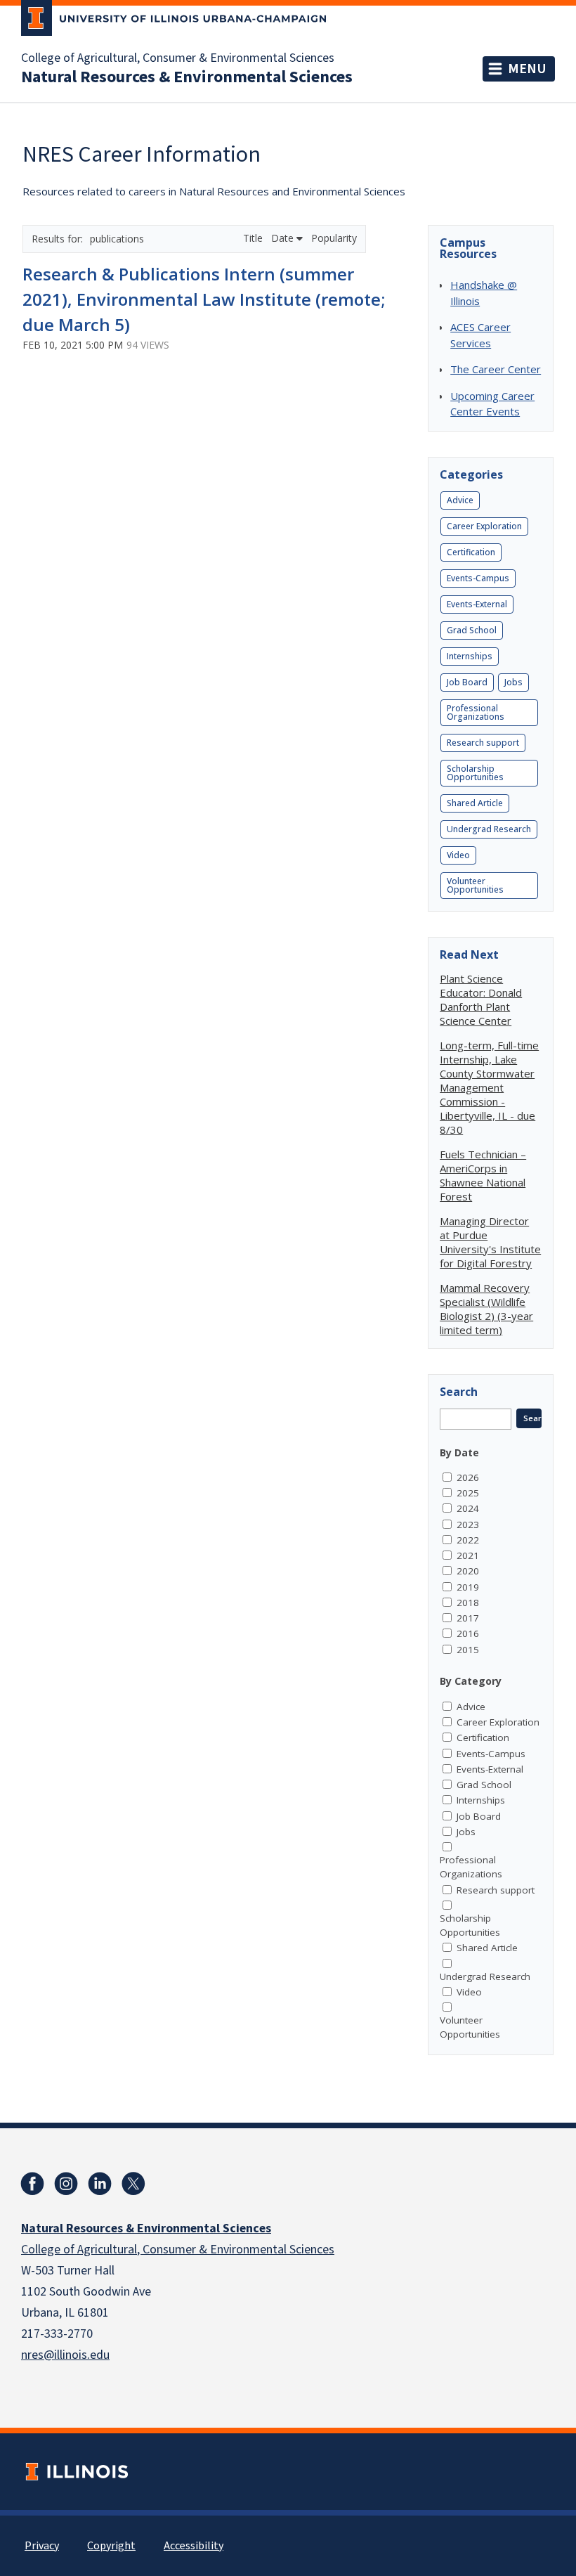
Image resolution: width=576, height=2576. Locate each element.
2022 (468, 1540)
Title (254, 238)
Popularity (334, 238)
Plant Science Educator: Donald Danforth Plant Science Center (481, 999)
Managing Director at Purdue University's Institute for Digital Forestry (490, 1242)
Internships (470, 656)
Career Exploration (484, 526)
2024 (468, 1508)
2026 (468, 1477)
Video (458, 855)
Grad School (472, 630)
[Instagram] (66, 2184)
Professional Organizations (476, 712)
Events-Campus (478, 578)
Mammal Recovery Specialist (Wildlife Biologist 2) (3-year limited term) (486, 1309)
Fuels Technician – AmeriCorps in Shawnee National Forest (483, 1175)
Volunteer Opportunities (475, 885)
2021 (468, 1555)
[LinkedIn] (100, 2184)
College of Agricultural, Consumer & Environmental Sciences (178, 58)
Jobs (513, 682)
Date (284, 238)
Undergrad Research (489, 829)
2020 (468, 1571)
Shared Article (475, 803)
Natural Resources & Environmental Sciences (187, 77)
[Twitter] (133, 2184)
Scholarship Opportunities (475, 773)
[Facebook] (32, 2184)
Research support (483, 743)
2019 (468, 1587)
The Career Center (496, 369)
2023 (468, 1525)
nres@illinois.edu (65, 2355)
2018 (468, 1603)
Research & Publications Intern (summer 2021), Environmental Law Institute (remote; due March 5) (204, 299)
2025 (468, 1493)
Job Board (467, 682)
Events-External (477, 604)
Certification (471, 552)
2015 (468, 1650)
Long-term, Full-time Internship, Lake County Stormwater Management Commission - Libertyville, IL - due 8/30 (489, 1087)
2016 (468, 1633)
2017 (468, 1618)
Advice (460, 500)
